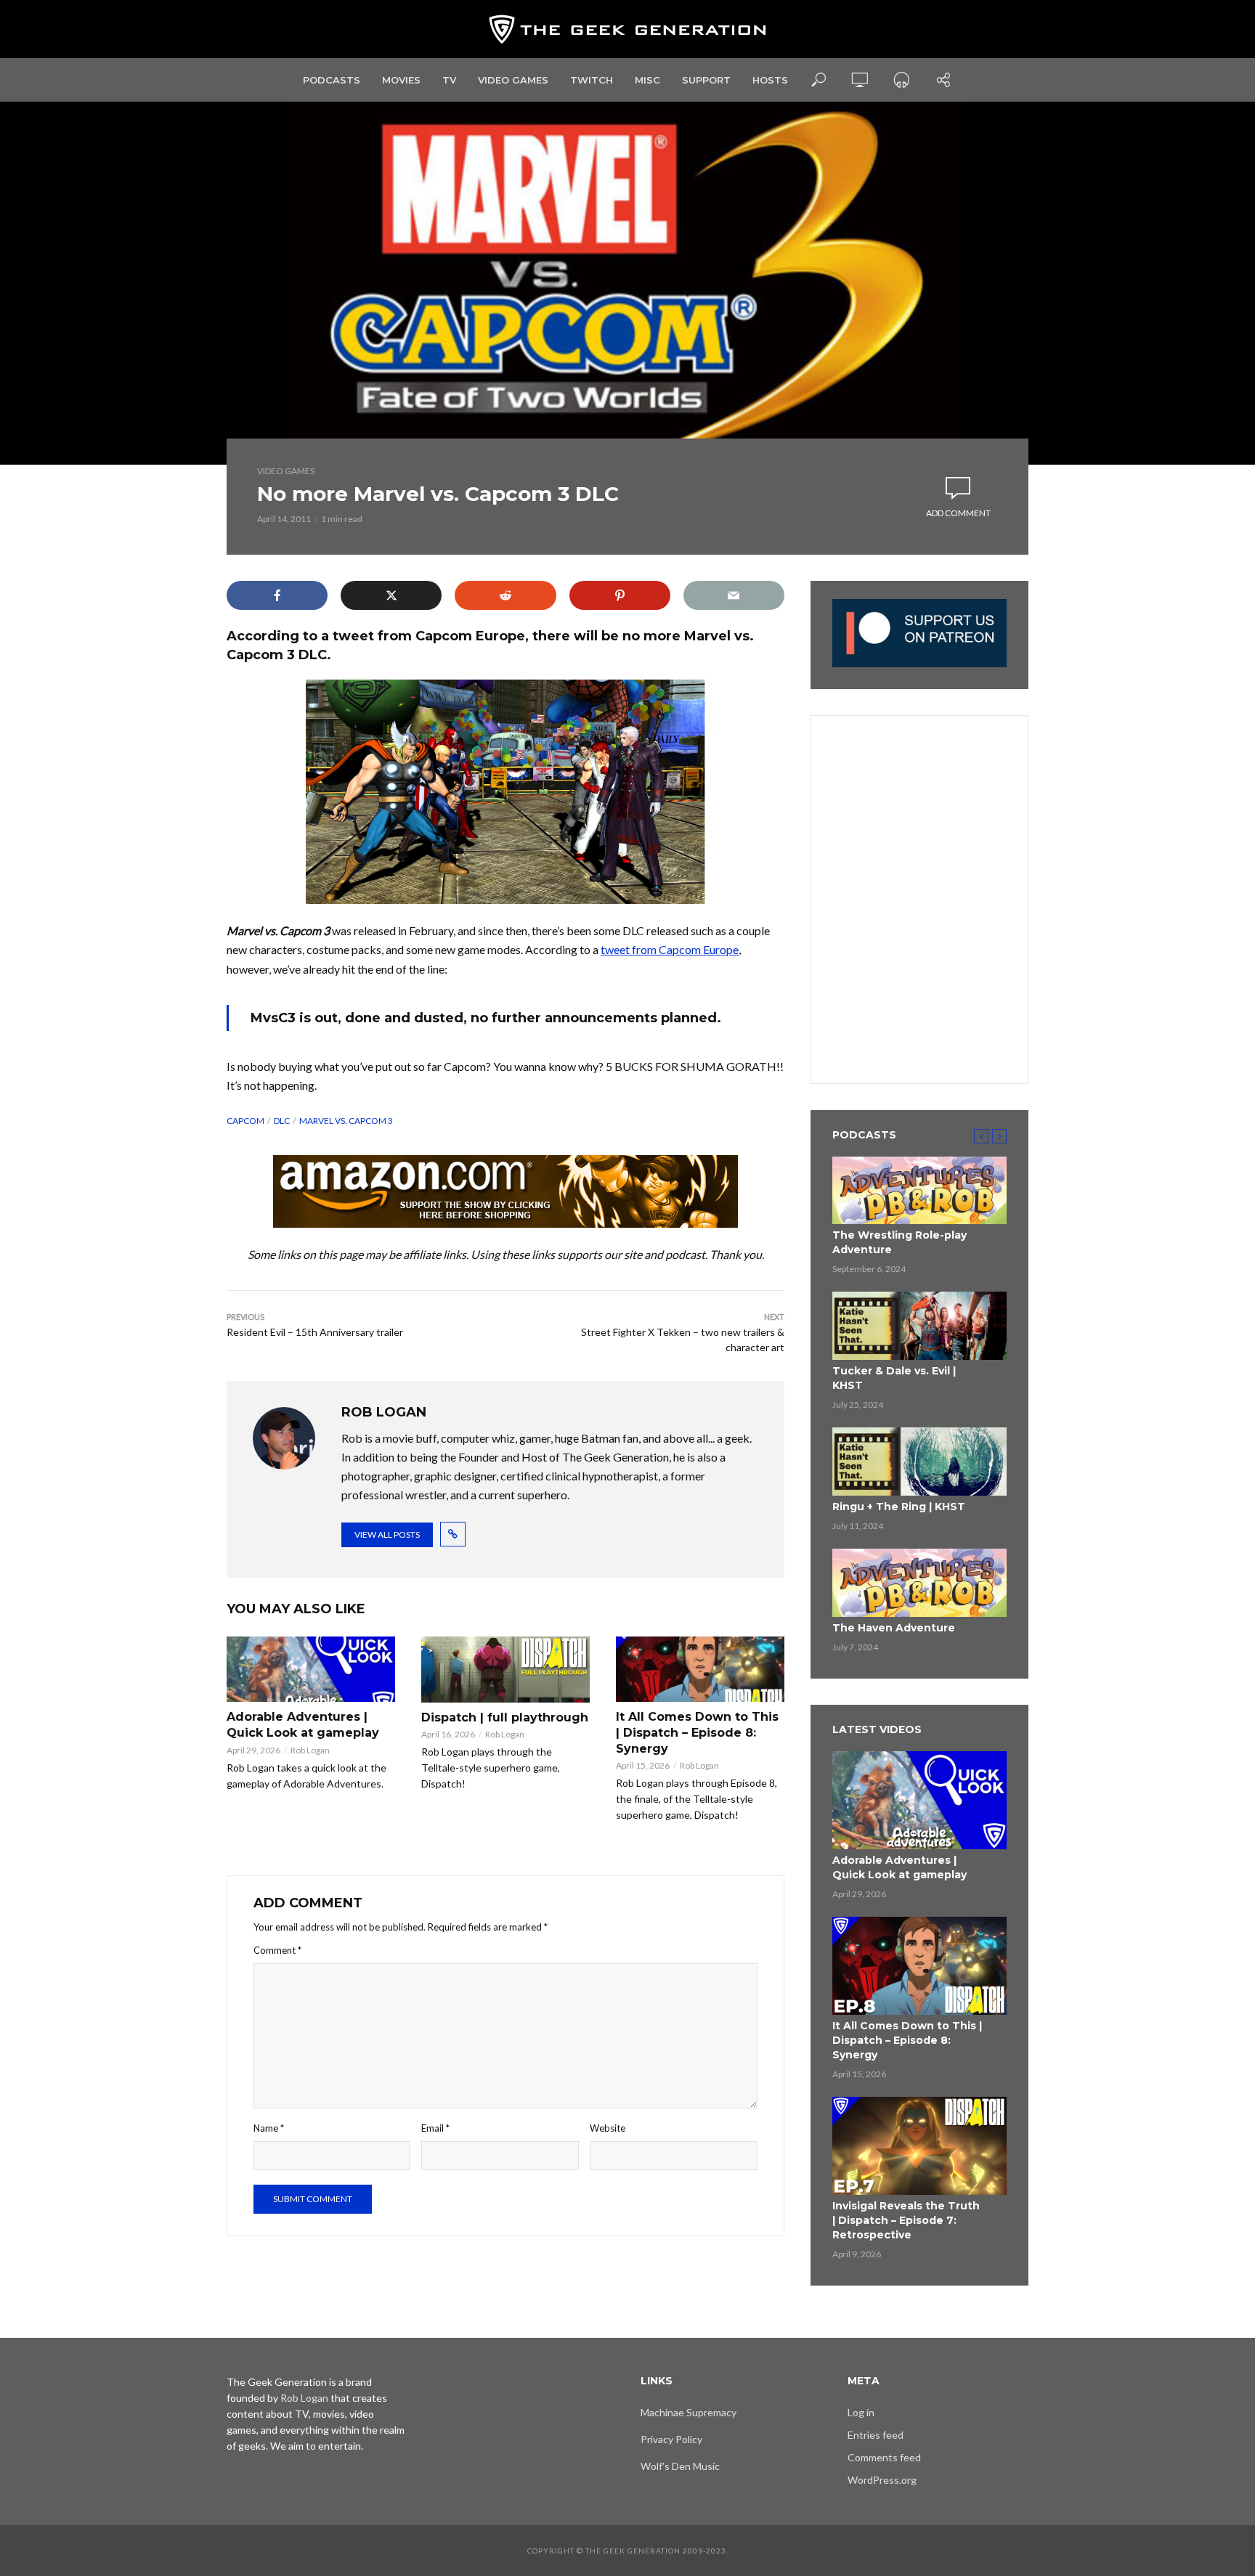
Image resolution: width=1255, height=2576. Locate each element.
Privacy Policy (671, 2439)
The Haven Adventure (894, 1628)
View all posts (387, 1534)
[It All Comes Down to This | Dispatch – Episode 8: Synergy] (700, 1669)
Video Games (513, 80)
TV (449, 80)
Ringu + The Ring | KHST (899, 1507)
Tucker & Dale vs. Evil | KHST (894, 1378)
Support (706, 80)
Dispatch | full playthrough (505, 1717)
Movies (401, 80)
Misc (647, 80)
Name (269, 2128)
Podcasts (332, 80)
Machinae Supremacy (689, 2412)
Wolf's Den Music (680, 2466)
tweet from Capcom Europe (670, 949)
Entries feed (876, 2435)
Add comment (958, 513)
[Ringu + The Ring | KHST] (919, 1462)
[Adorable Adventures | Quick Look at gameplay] (311, 1669)
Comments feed (884, 2457)
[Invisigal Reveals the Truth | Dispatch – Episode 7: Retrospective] (919, 2146)
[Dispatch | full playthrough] (505, 1670)
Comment (277, 1950)
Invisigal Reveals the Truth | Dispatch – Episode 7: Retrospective (906, 2220)
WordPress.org (882, 2480)
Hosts (770, 80)
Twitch (592, 80)
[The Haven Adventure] (919, 1583)
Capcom (245, 1121)
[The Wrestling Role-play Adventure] (919, 1191)
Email (435, 2128)
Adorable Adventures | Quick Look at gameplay (303, 1725)
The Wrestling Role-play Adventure (899, 1242)
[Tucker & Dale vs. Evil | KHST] (919, 1326)
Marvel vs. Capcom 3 (346, 1121)
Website (608, 2128)
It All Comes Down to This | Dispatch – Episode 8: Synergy (697, 1732)
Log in (861, 2412)
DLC (282, 1121)
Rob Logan (310, 1750)
